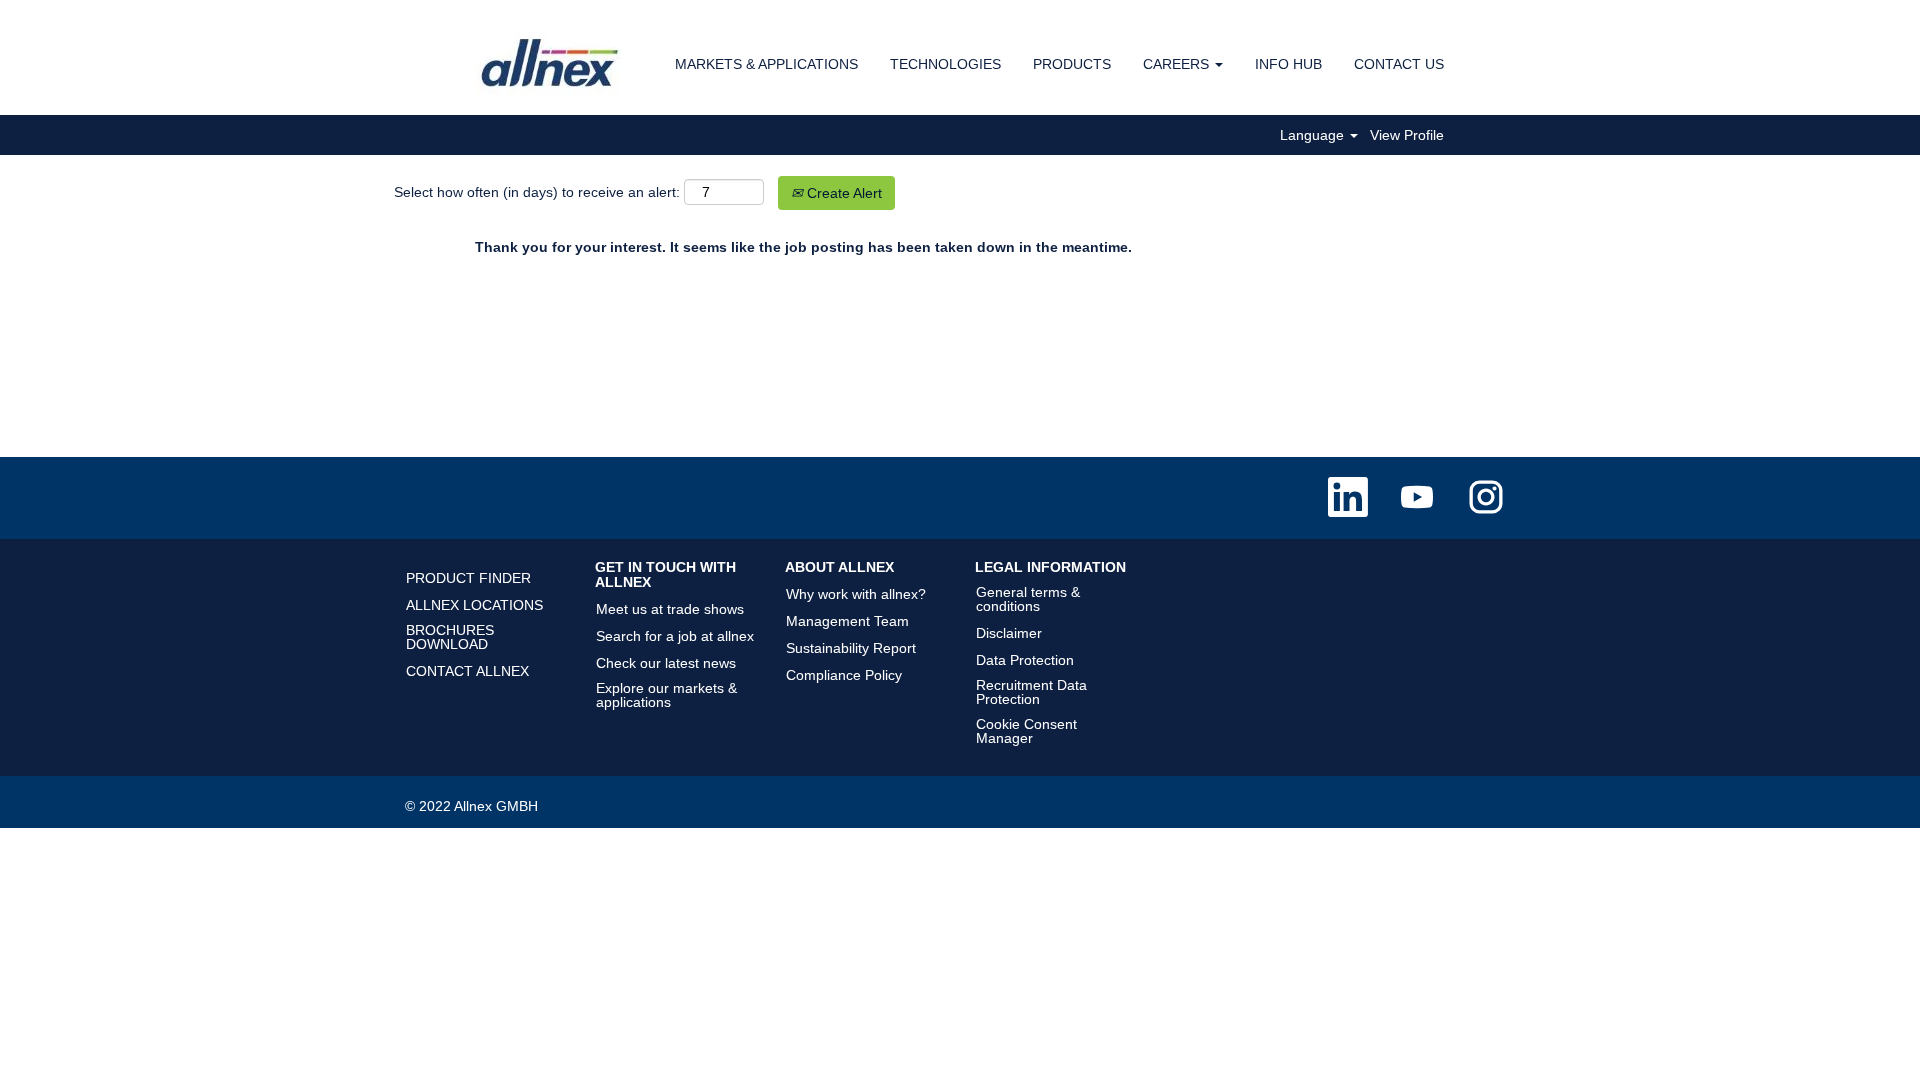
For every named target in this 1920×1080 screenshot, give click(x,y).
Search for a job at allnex (675, 636)
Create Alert (842, 193)
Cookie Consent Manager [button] (1026, 731)
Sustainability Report (851, 648)
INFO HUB (1288, 64)
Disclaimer (1009, 633)
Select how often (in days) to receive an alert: (537, 192)
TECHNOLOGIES (945, 64)
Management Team (847, 621)
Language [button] (1314, 135)
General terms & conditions (1028, 599)
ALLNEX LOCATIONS (474, 605)
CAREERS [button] (1178, 64)
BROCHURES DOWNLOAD (450, 637)
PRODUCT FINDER (468, 578)
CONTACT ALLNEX (467, 671)
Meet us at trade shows (670, 609)
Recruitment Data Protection (1031, 692)
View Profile (1407, 135)
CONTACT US (1399, 64)
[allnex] (551, 62)
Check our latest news (666, 663)
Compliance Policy (844, 675)
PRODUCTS (1072, 64)
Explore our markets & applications (666, 695)
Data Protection (1025, 660)
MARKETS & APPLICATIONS (766, 64)
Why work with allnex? (856, 594)
